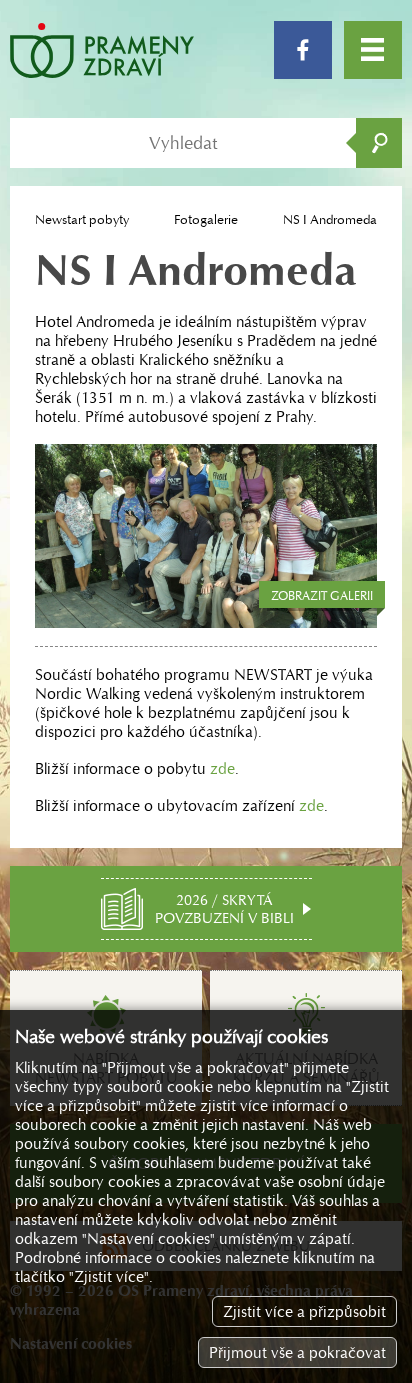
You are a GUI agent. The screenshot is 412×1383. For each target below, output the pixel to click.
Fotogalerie (206, 219)
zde (222, 768)
